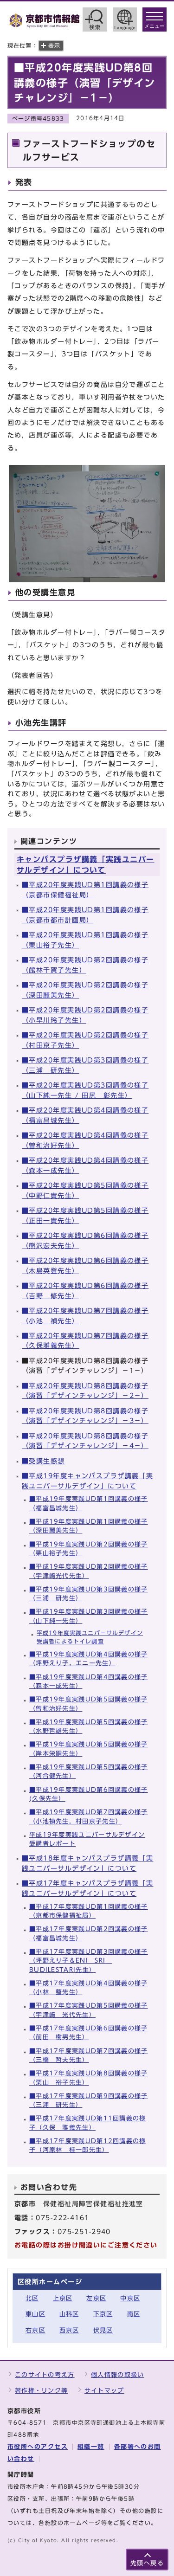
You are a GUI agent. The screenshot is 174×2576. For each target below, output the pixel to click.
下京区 (103, 2314)
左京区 (96, 2298)
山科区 (69, 2314)
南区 (134, 2314)
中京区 (130, 2298)
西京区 (69, 2330)
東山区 (35, 2314)
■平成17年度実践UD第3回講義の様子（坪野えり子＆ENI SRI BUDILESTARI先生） (89, 1961)
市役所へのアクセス (38, 2447)
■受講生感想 (43, 1461)
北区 (32, 2298)
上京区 (63, 2298)
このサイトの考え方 (45, 2375)
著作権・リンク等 (41, 2391)
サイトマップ (104, 2391)
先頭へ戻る (147, 2563)
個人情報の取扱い (117, 2375)
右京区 (35, 2330)
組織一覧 (91, 2447)
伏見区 (103, 2330)
